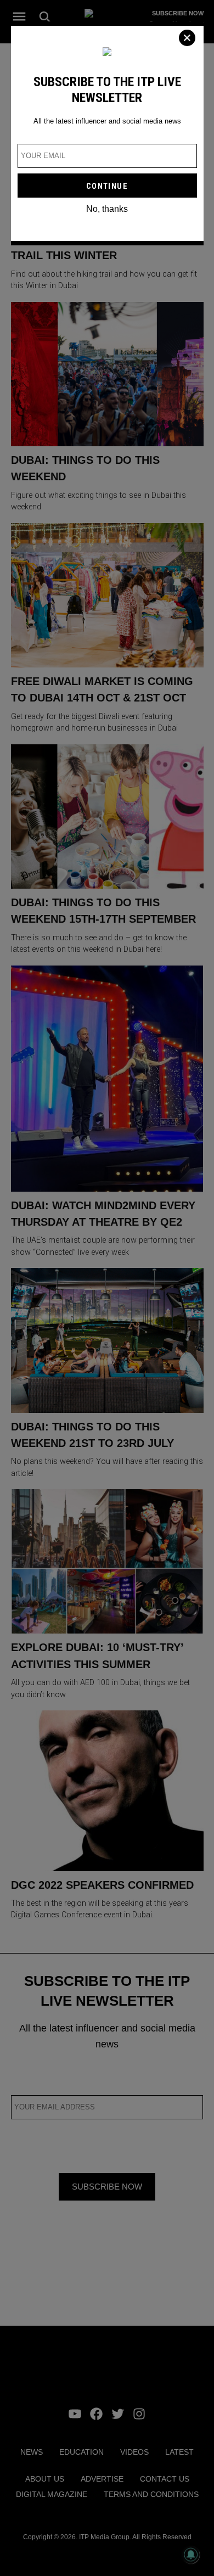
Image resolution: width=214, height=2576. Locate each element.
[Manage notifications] (191, 2555)
